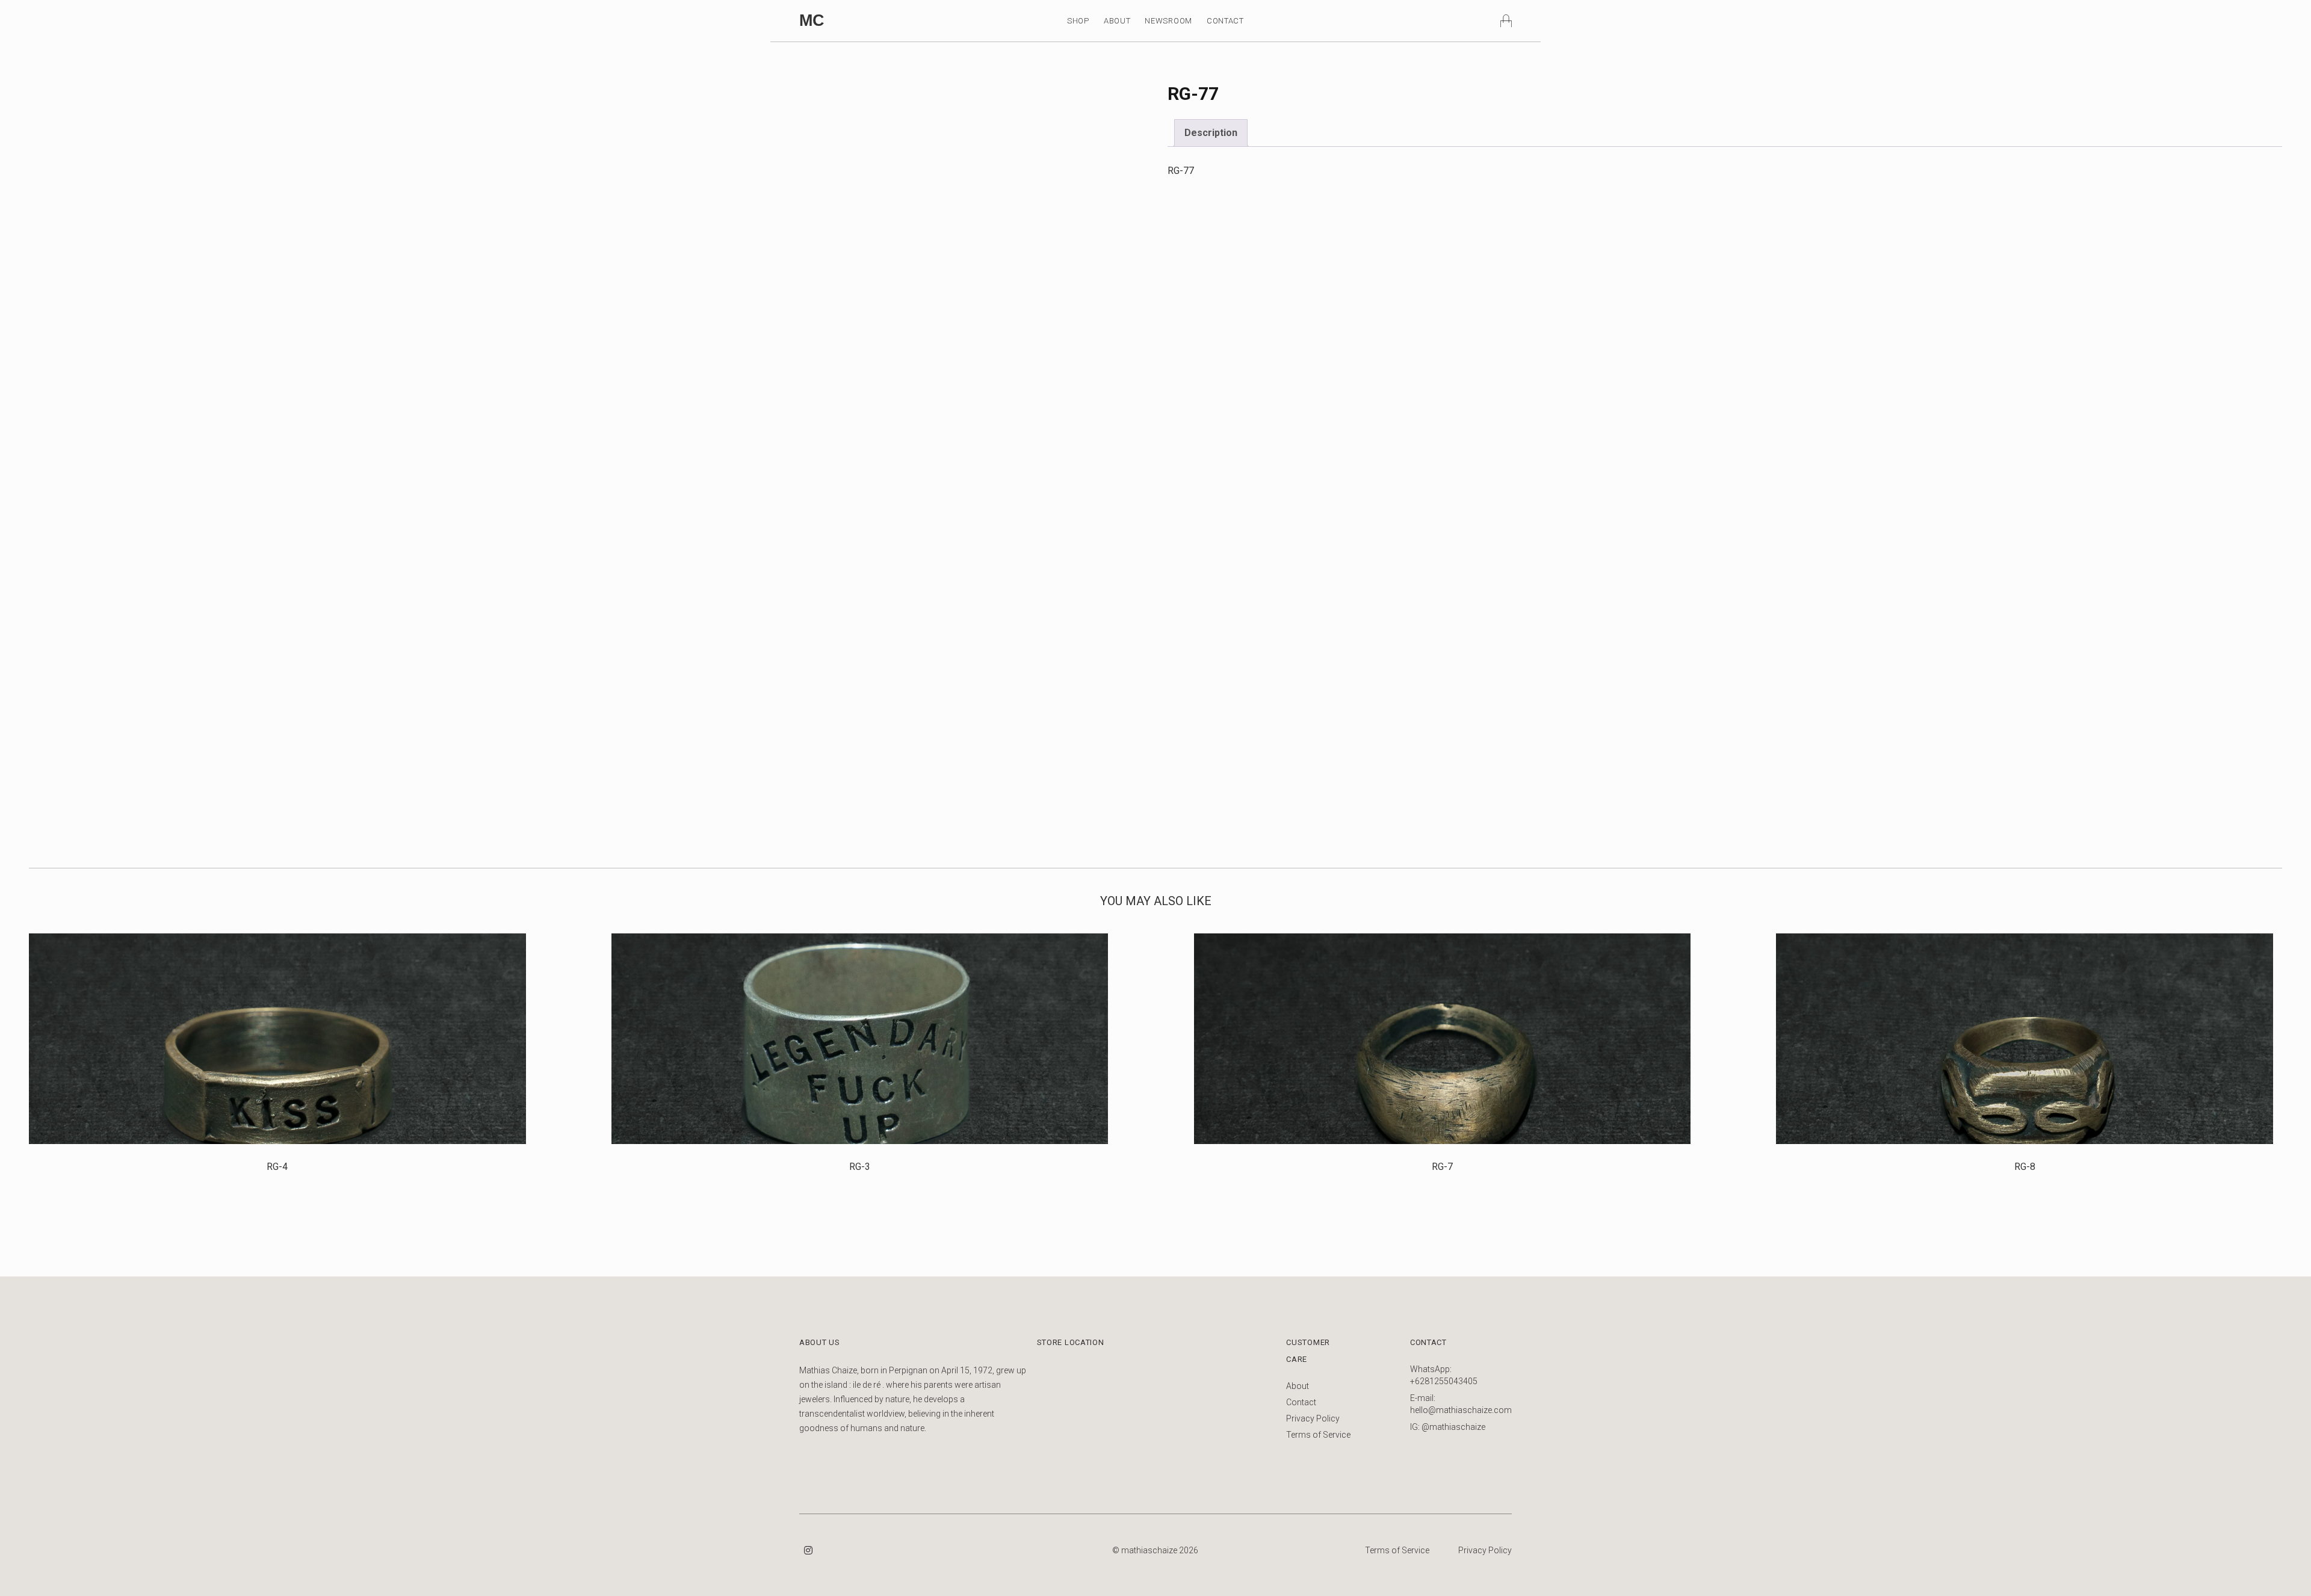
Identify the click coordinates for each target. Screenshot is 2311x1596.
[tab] (1211, 133)
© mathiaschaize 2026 (1155, 1550)
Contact (1225, 21)
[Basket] (1506, 20)
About (1117, 21)
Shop (1078, 21)
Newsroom (1168, 21)
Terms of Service (1318, 1435)
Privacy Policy (1313, 1418)
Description (1211, 133)
